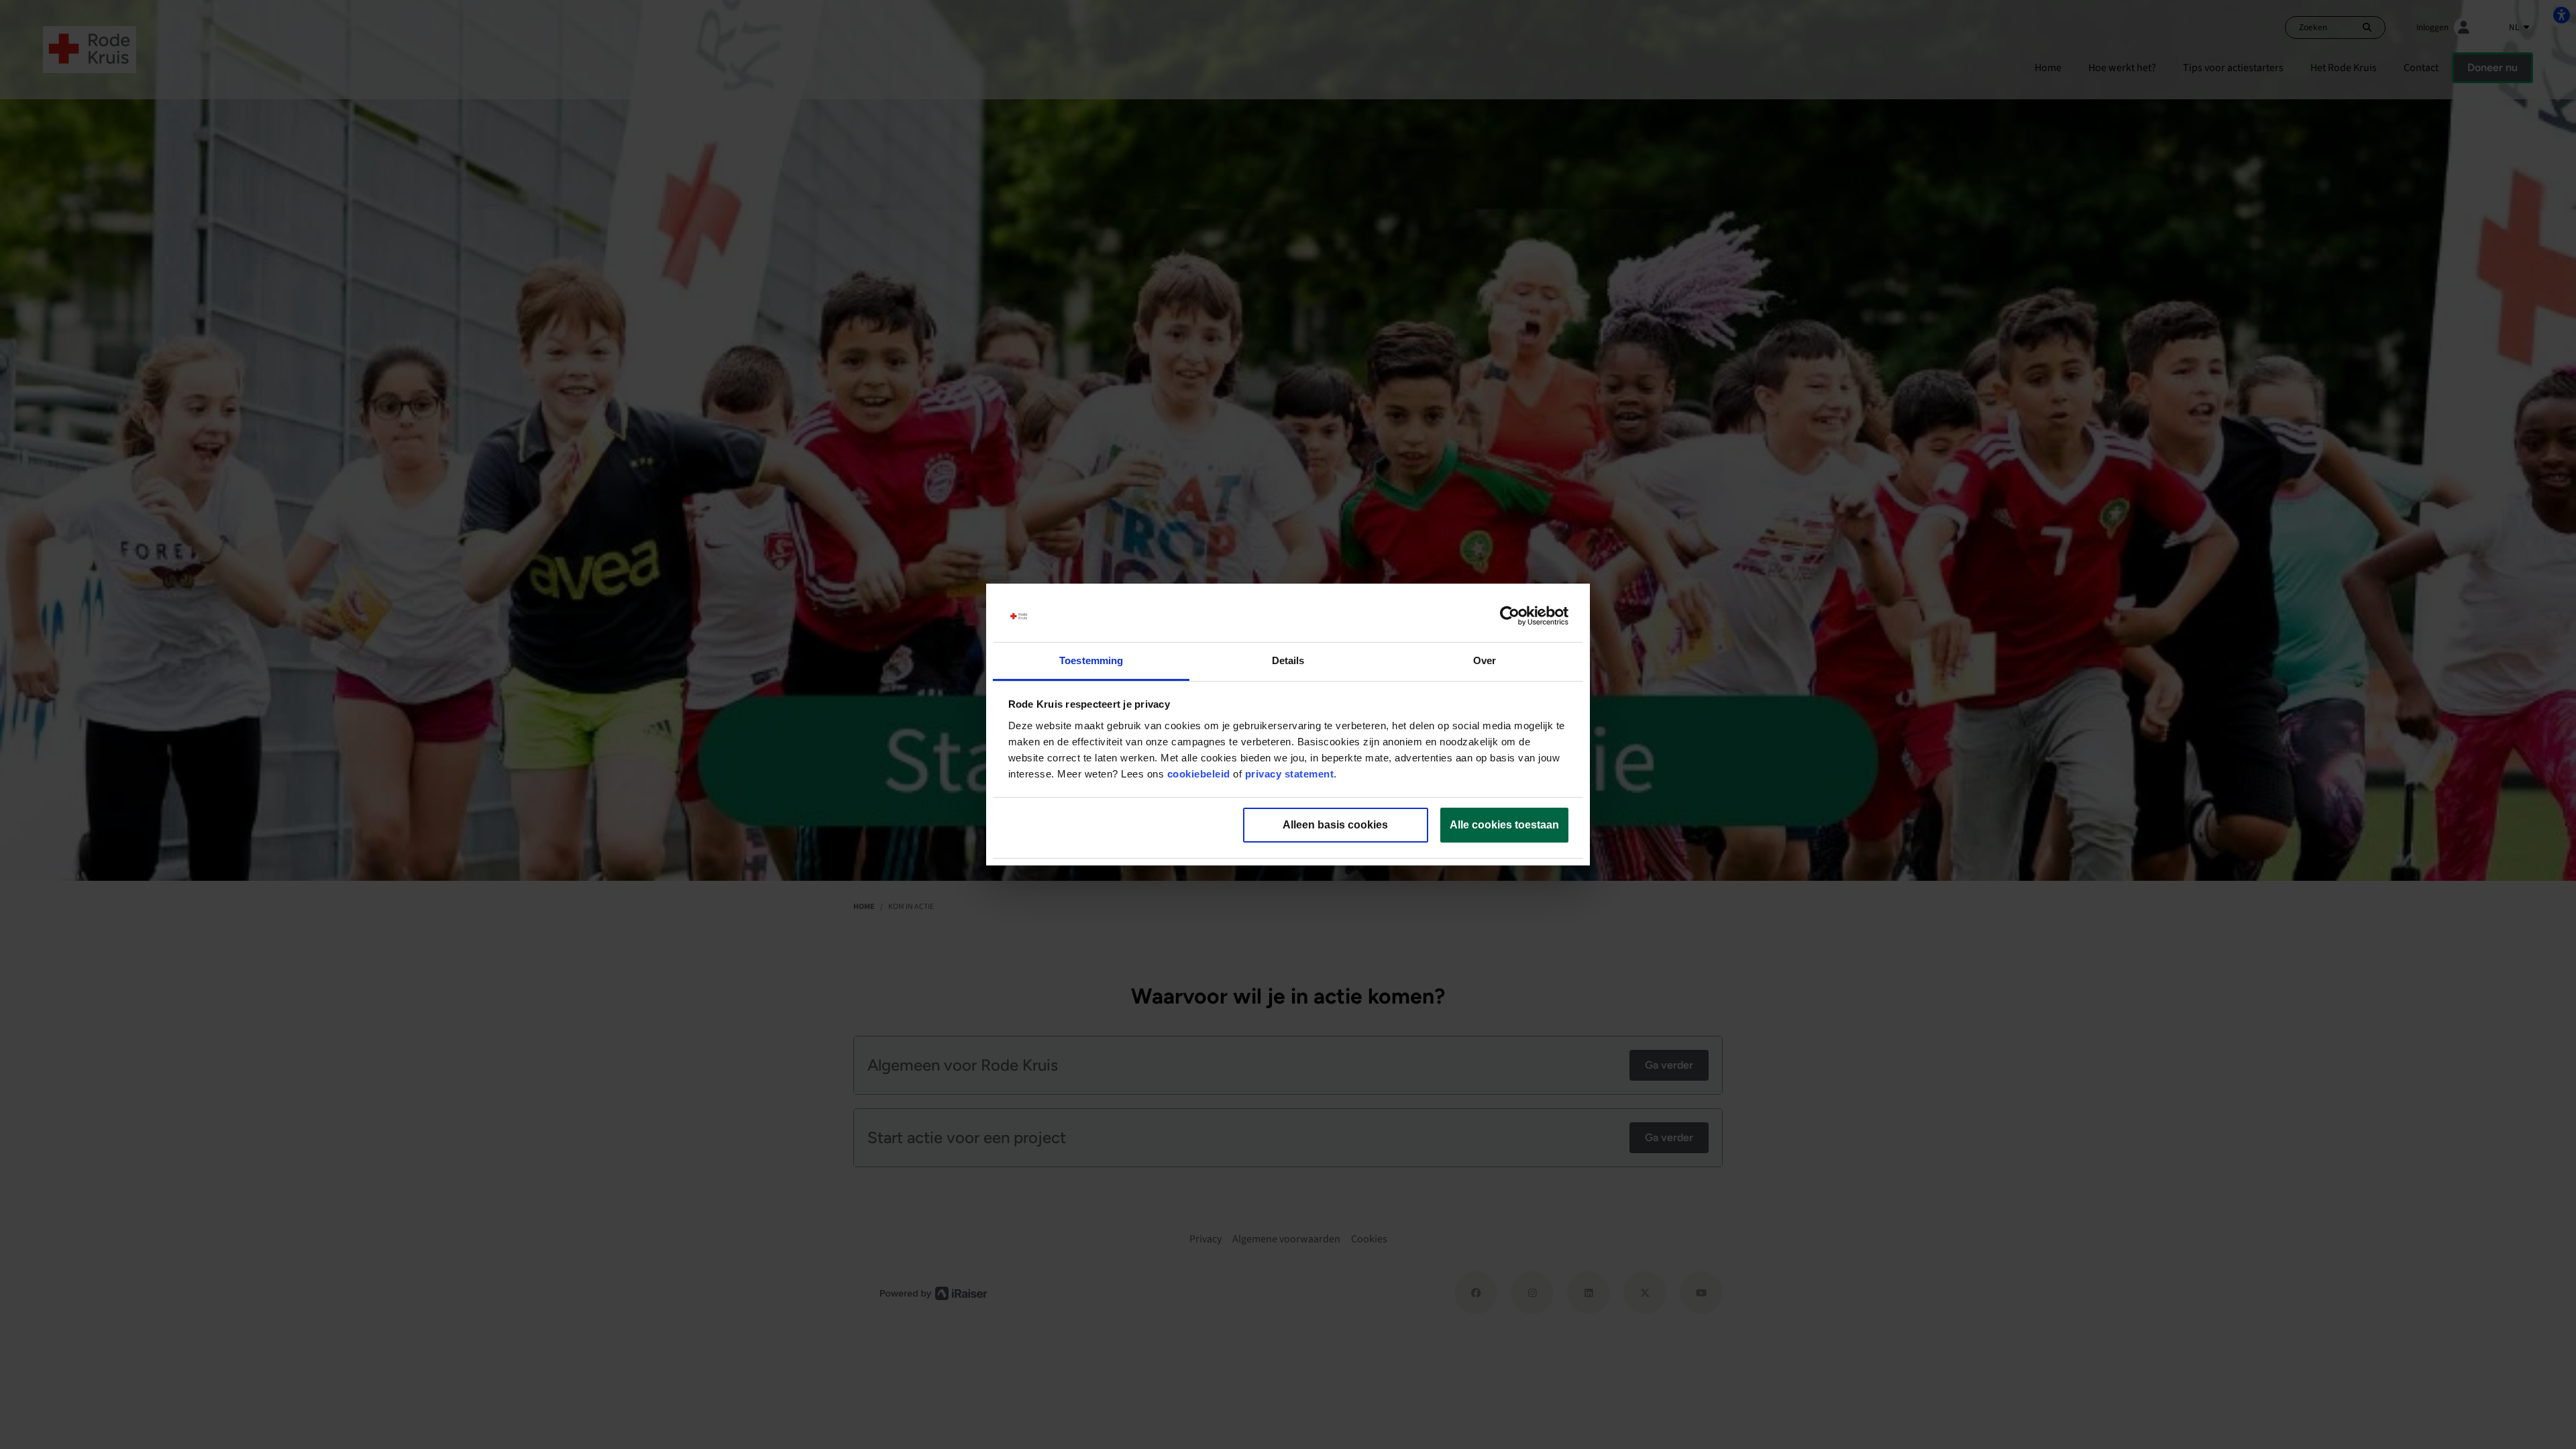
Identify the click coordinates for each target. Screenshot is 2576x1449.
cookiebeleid (1199, 774)
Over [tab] (1485, 660)
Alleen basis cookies (1335, 825)
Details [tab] (1288, 660)
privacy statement (1290, 774)
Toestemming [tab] (1091, 660)
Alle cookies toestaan (1504, 825)
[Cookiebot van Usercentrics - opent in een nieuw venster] (1510, 616)
